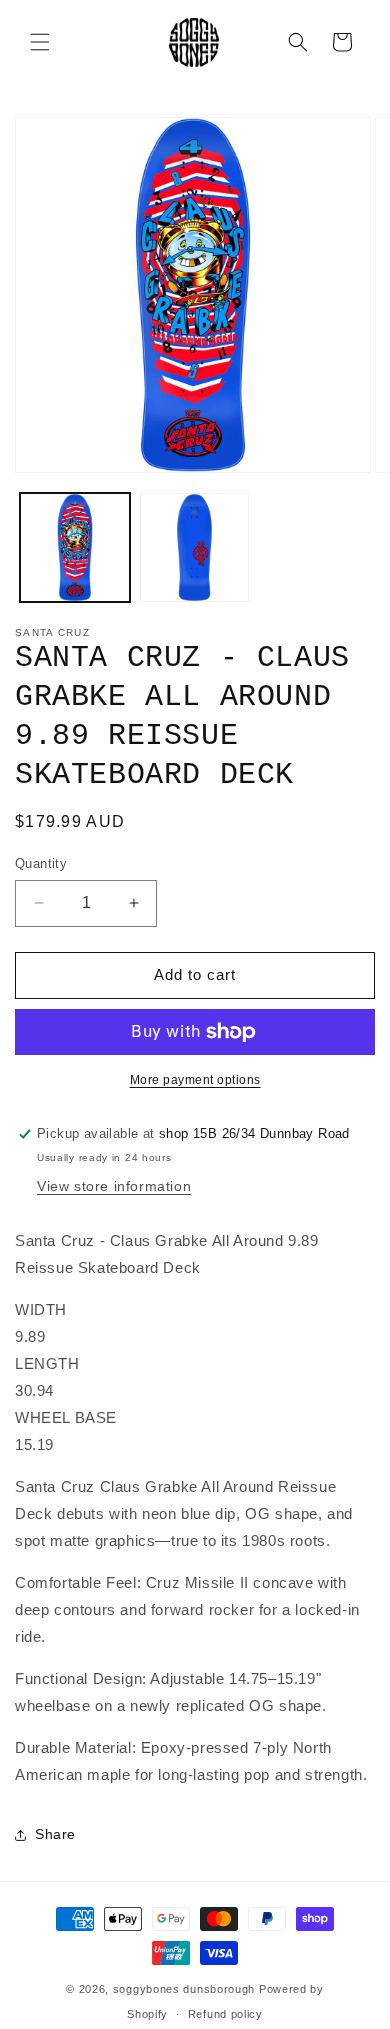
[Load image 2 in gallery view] (195, 548)
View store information (114, 1186)
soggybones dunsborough (184, 1989)
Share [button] (55, 1834)
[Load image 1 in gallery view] (75, 548)
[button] (40, 42)
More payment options (195, 1080)
